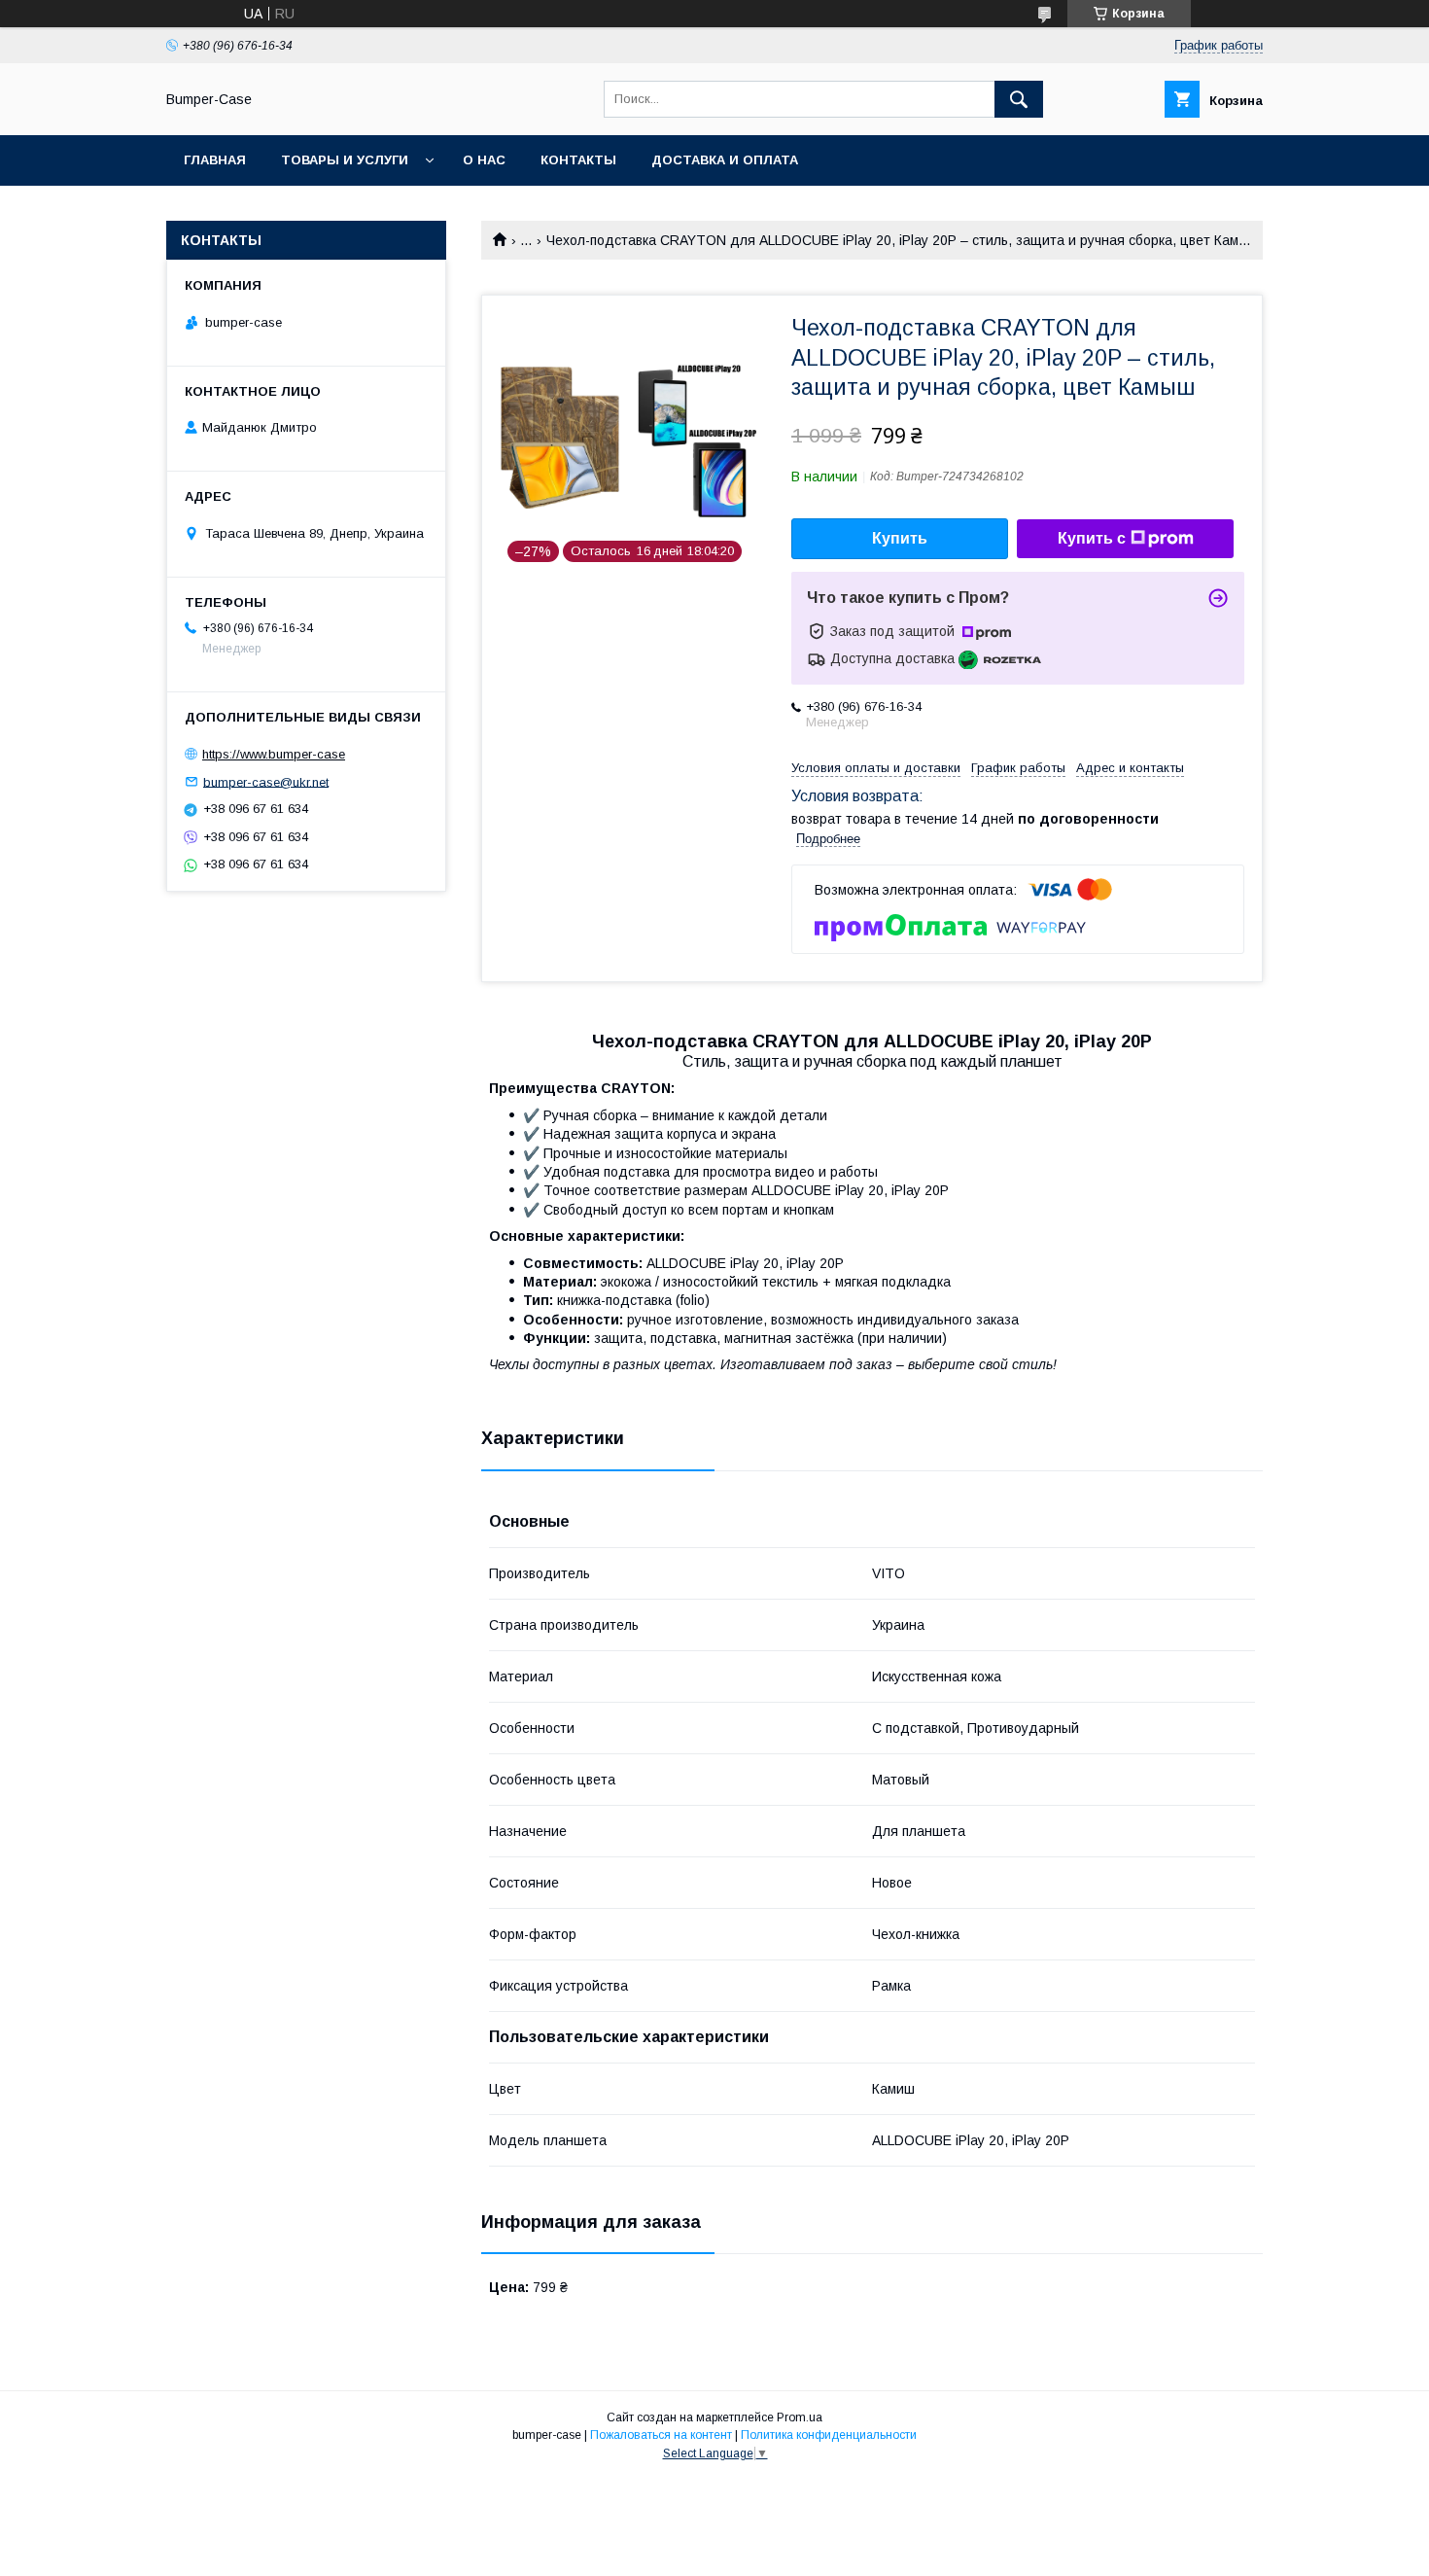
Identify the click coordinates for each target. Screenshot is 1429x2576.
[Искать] (1019, 99)
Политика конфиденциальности (829, 2435)
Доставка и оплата (725, 160)
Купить (900, 538)
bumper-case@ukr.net (266, 781)
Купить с (1092, 538)
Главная (215, 160)
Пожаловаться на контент (661, 2435)
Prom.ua (800, 2417)
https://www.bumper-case (274, 754)
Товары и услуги (345, 160)
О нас (484, 160)
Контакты (578, 160)
